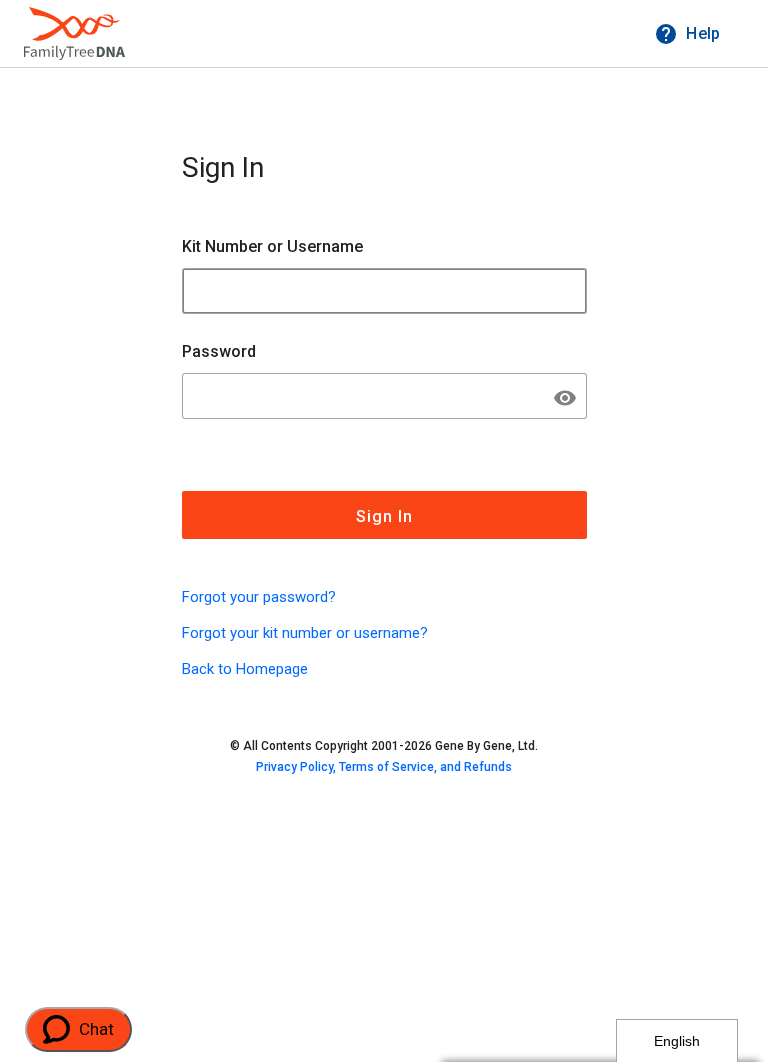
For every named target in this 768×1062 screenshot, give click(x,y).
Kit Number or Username (272, 246)
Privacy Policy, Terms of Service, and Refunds (384, 767)
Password (219, 351)
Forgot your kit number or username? (305, 633)
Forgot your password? (259, 597)
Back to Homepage (245, 669)
